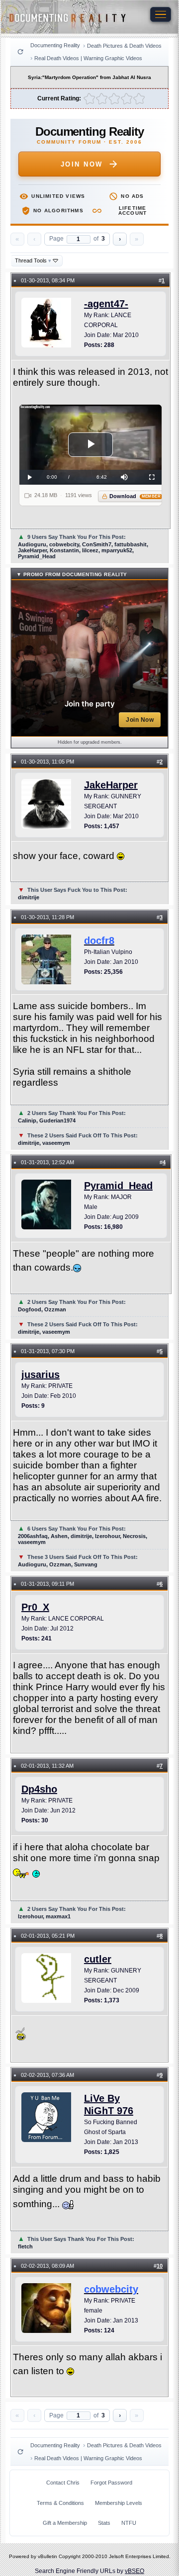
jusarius (41, 1374)
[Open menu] (161, 14)
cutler (98, 1959)
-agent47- (106, 304)
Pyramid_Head (118, 1186)
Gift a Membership (65, 2523)
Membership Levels (119, 2503)
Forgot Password (111, 2483)
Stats (104, 2523)
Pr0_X (35, 1607)
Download (135, 496)
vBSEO (134, 2571)
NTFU (129, 2523)
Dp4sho (39, 1789)
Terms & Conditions (60, 2503)
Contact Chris (63, 2483)
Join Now (82, 164)
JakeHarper (111, 785)
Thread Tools (33, 260)
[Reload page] (20, 52)
